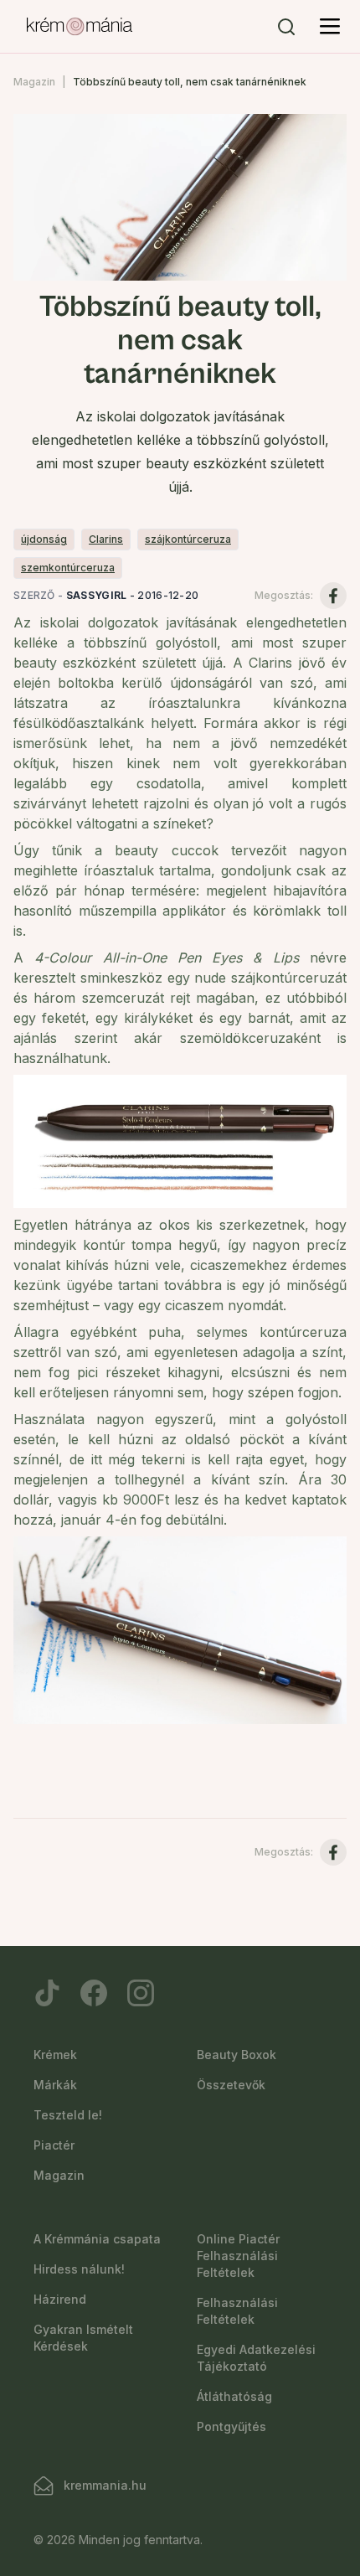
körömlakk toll (300, 911)
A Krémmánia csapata (97, 2239)
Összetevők (231, 2085)
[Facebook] (94, 1993)
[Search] (286, 27)
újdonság (44, 539)
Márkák (55, 2085)
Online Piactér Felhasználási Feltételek (238, 2256)
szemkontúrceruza (68, 568)
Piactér (54, 2145)
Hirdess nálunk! (79, 2269)
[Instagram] (141, 1993)
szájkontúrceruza (188, 539)
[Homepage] (80, 27)
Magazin (34, 82)
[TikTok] (47, 1993)
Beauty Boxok (237, 2055)
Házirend (60, 2299)
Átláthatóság (234, 2396)
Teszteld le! (68, 2115)
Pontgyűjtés (231, 2426)
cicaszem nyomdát (224, 1305)
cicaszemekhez (239, 1265)
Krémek (55, 2055)
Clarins (106, 539)
